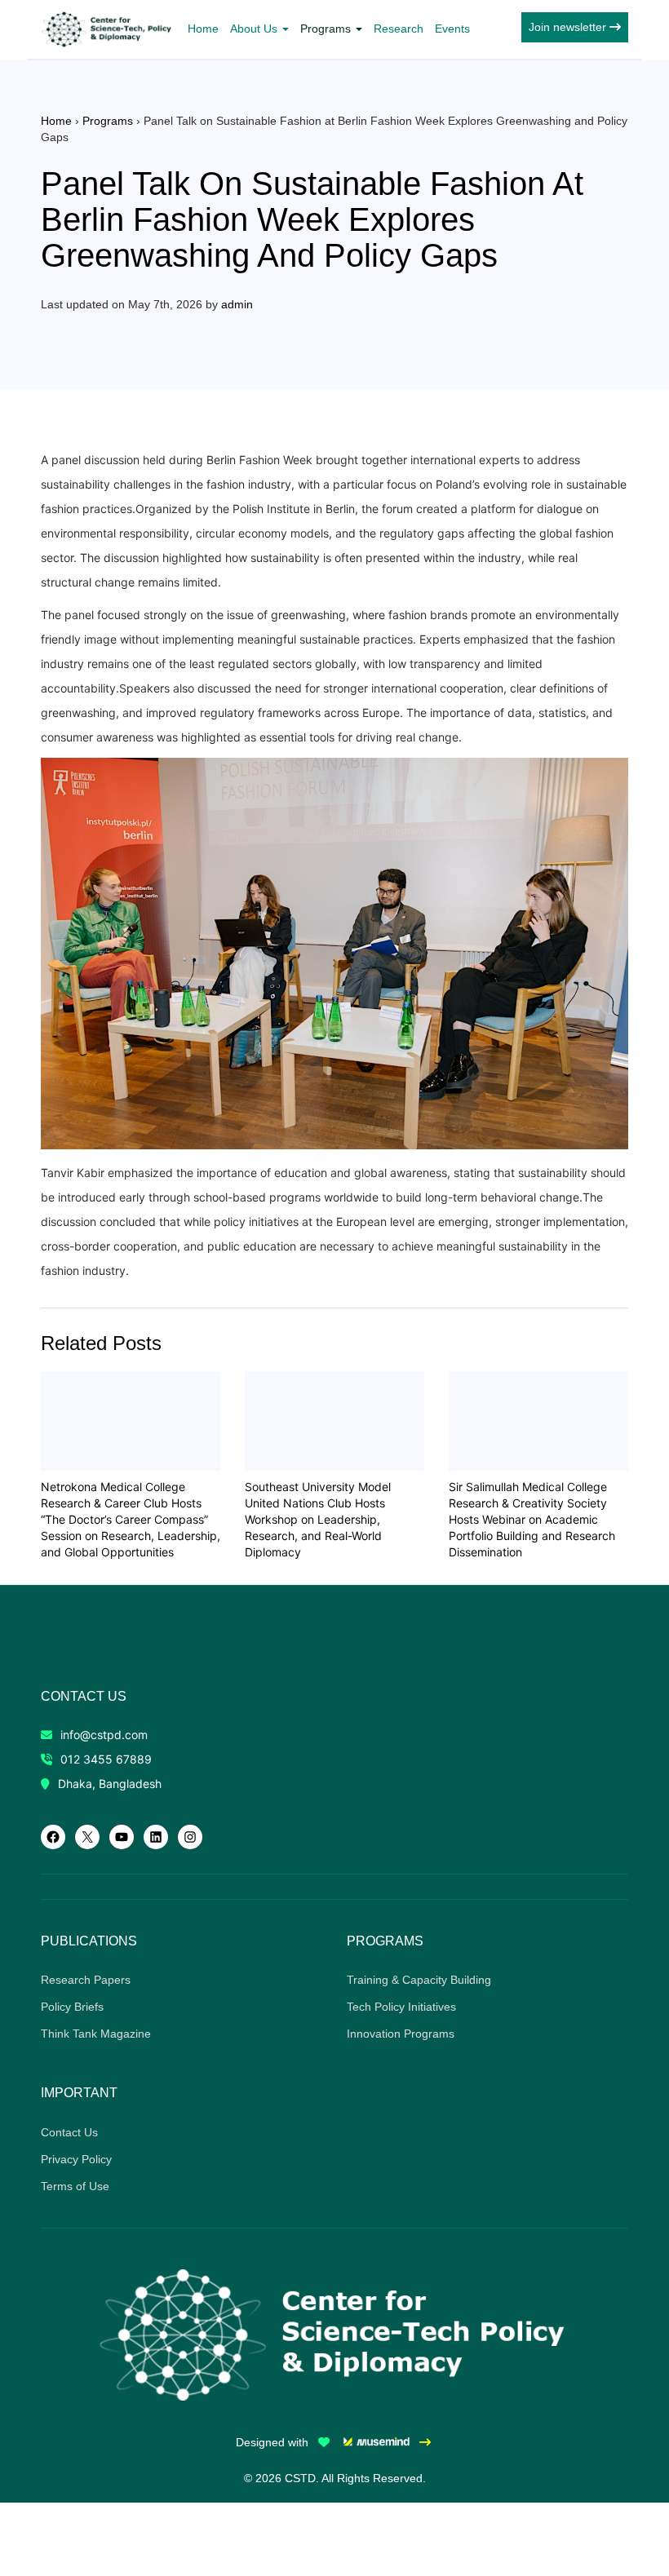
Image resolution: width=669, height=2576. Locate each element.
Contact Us (69, 2132)
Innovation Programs (401, 2034)
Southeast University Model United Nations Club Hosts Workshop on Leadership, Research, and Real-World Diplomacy (318, 1519)
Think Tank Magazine (96, 2034)
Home (203, 29)
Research (399, 29)
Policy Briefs (72, 2007)
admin (237, 304)
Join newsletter (569, 27)
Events (452, 29)
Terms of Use (75, 2186)
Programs (327, 29)
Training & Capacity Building (419, 1980)
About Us (255, 29)
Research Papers (86, 1980)
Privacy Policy (76, 2159)
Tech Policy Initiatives (401, 2007)
